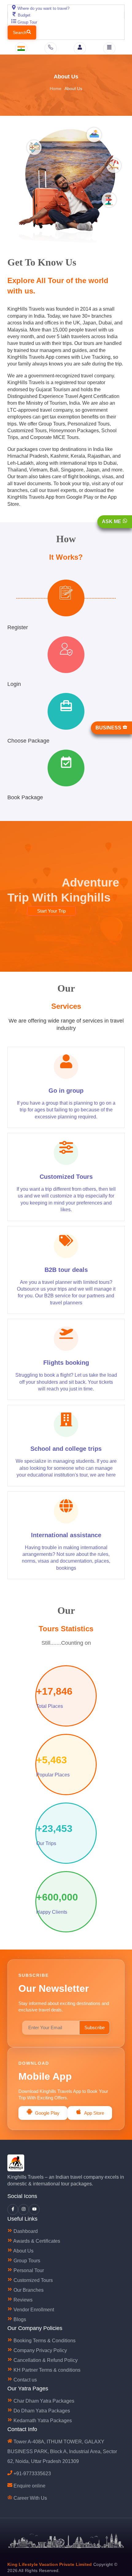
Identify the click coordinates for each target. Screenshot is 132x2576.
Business (109, 728)
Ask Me (112, 522)
